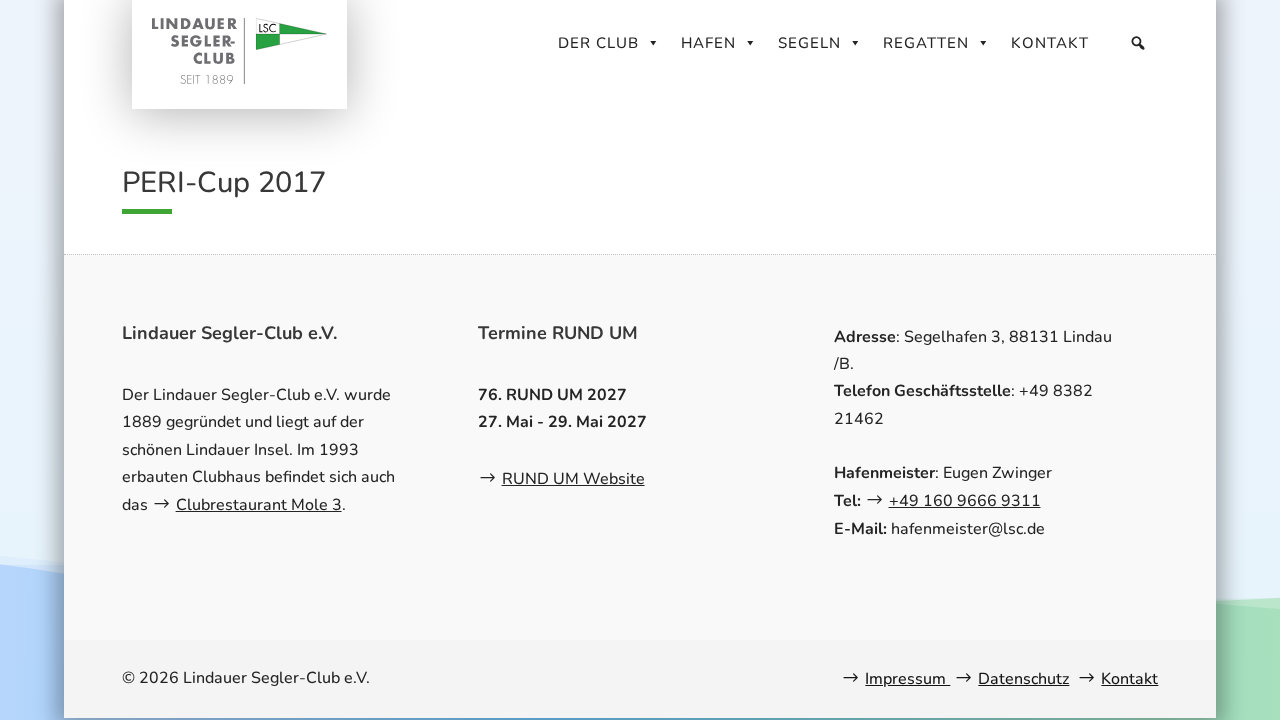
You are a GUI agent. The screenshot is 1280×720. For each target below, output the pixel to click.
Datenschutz (1023, 679)
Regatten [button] (926, 43)
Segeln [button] (809, 43)
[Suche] (1138, 43)
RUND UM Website (573, 479)
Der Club (598, 43)
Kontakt (1050, 43)
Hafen (708, 43)
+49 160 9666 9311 (965, 501)
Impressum (907, 679)
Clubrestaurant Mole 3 (259, 505)
